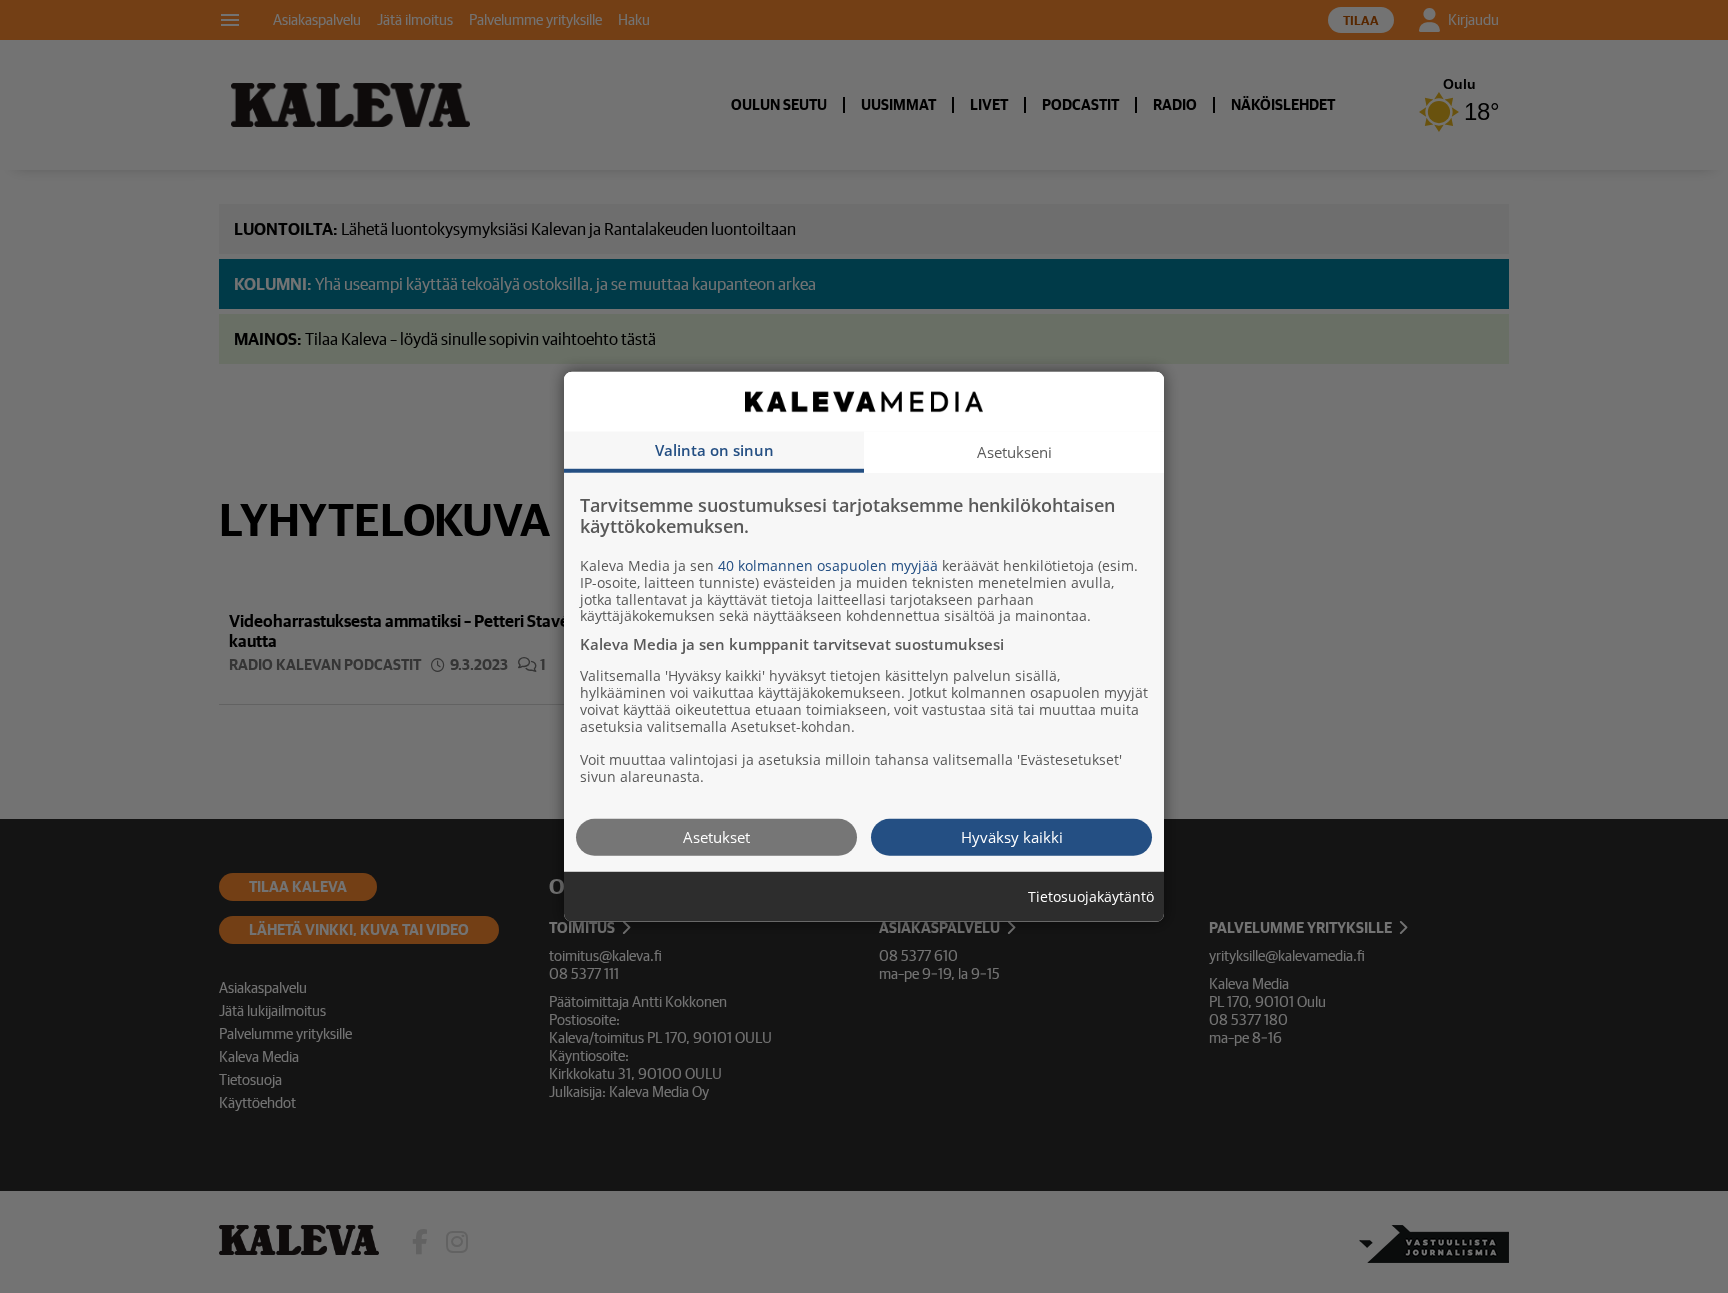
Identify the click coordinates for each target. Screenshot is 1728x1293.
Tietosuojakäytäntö (1091, 896)
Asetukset (716, 836)
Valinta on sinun (714, 449)
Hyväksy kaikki (1012, 836)
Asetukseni (1014, 451)
